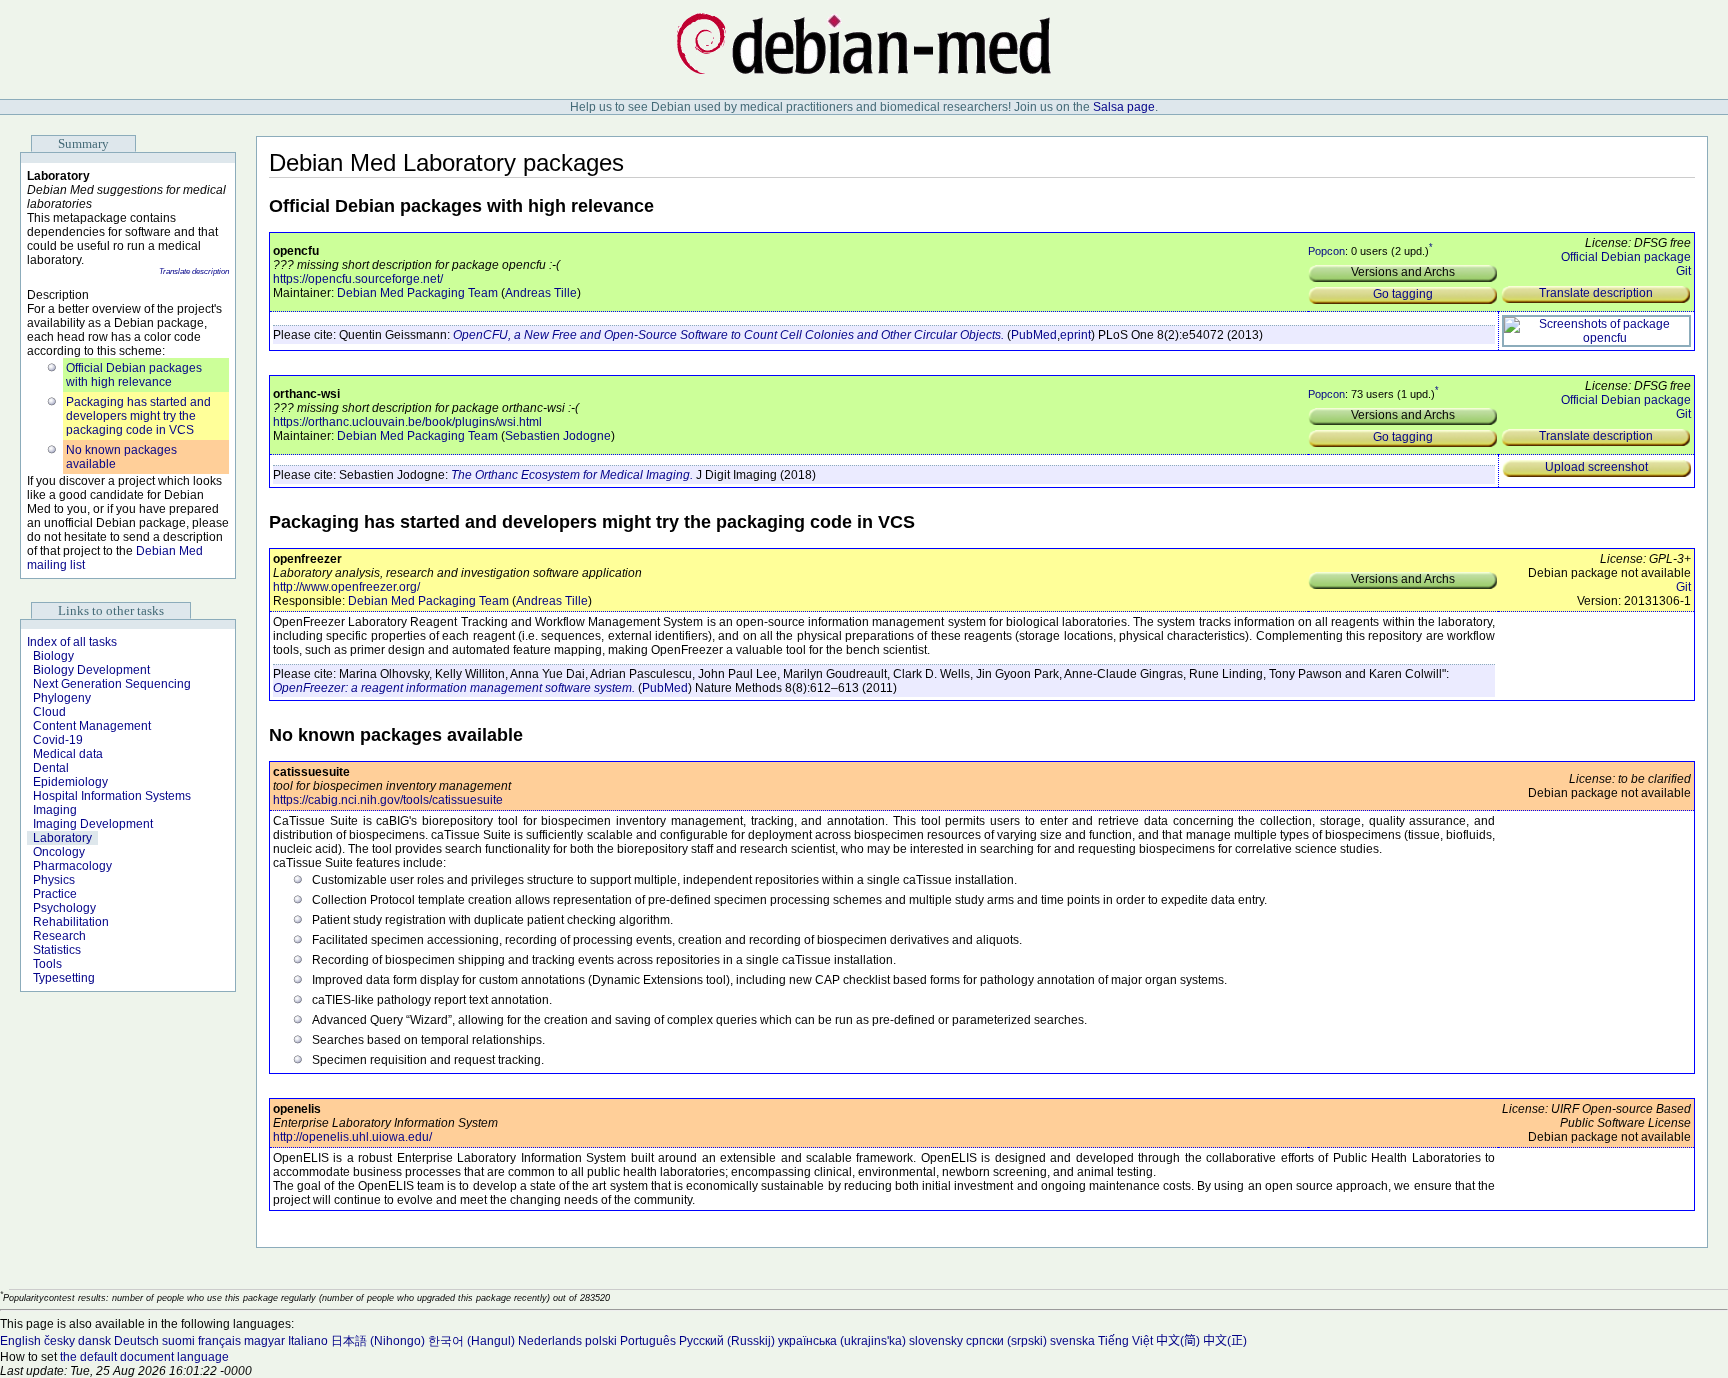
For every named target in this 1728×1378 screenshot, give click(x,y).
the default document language (144, 1357)
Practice (55, 894)
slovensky (936, 1341)
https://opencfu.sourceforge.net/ (358, 279)
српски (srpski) (1006, 1341)
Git (1683, 271)
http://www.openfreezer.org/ (346, 587)
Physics (54, 880)
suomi (178, 1341)
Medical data (68, 754)
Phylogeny (62, 698)
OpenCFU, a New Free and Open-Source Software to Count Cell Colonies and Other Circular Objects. (728, 335)
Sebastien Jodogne (558, 436)
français (219, 1341)
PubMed (1034, 335)
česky (59, 1341)
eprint (1075, 335)
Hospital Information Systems (112, 796)
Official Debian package (1626, 257)
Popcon (1326, 251)
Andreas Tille (541, 293)
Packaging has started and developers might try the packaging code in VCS (138, 416)
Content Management (92, 726)
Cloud (49, 712)
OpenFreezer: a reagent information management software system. (454, 688)
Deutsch (136, 1341)
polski (601, 1341)
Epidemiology (70, 782)
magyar (264, 1341)
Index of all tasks (72, 642)
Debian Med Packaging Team (417, 293)
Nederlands (550, 1341)
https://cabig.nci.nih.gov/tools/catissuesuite (388, 800)
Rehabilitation (71, 922)
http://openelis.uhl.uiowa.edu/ (352, 1137)
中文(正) (1225, 1341)
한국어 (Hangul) (471, 1341)
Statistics (57, 950)
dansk (94, 1341)
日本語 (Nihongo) (378, 1341)
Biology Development (91, 670)
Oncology (59, 852)
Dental (51, 768)
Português (648, 1341)
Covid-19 (58, 740)
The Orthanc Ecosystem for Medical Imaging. (572, 475)
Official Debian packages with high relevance (134, 375)
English (20, 1341)
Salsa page (1124, 107)
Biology (53, 656)
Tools (47, 964)
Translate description (194, 271)
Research (59, 936)
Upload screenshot (1596, 467)
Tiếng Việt (1125, 1341)
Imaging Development (93, 824)
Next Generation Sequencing (112, 684)
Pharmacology (72, 866)
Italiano (308, 1341)
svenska (1072, 1341)
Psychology (64, 908)
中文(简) (1178, 1341)
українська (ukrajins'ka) (842, 1341)
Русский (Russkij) (727, 1341)
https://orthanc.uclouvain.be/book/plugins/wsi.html (407, 422)
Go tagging (1403, 294)
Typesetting (64, 978)
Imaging (55, 810)
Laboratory (62, 838)
